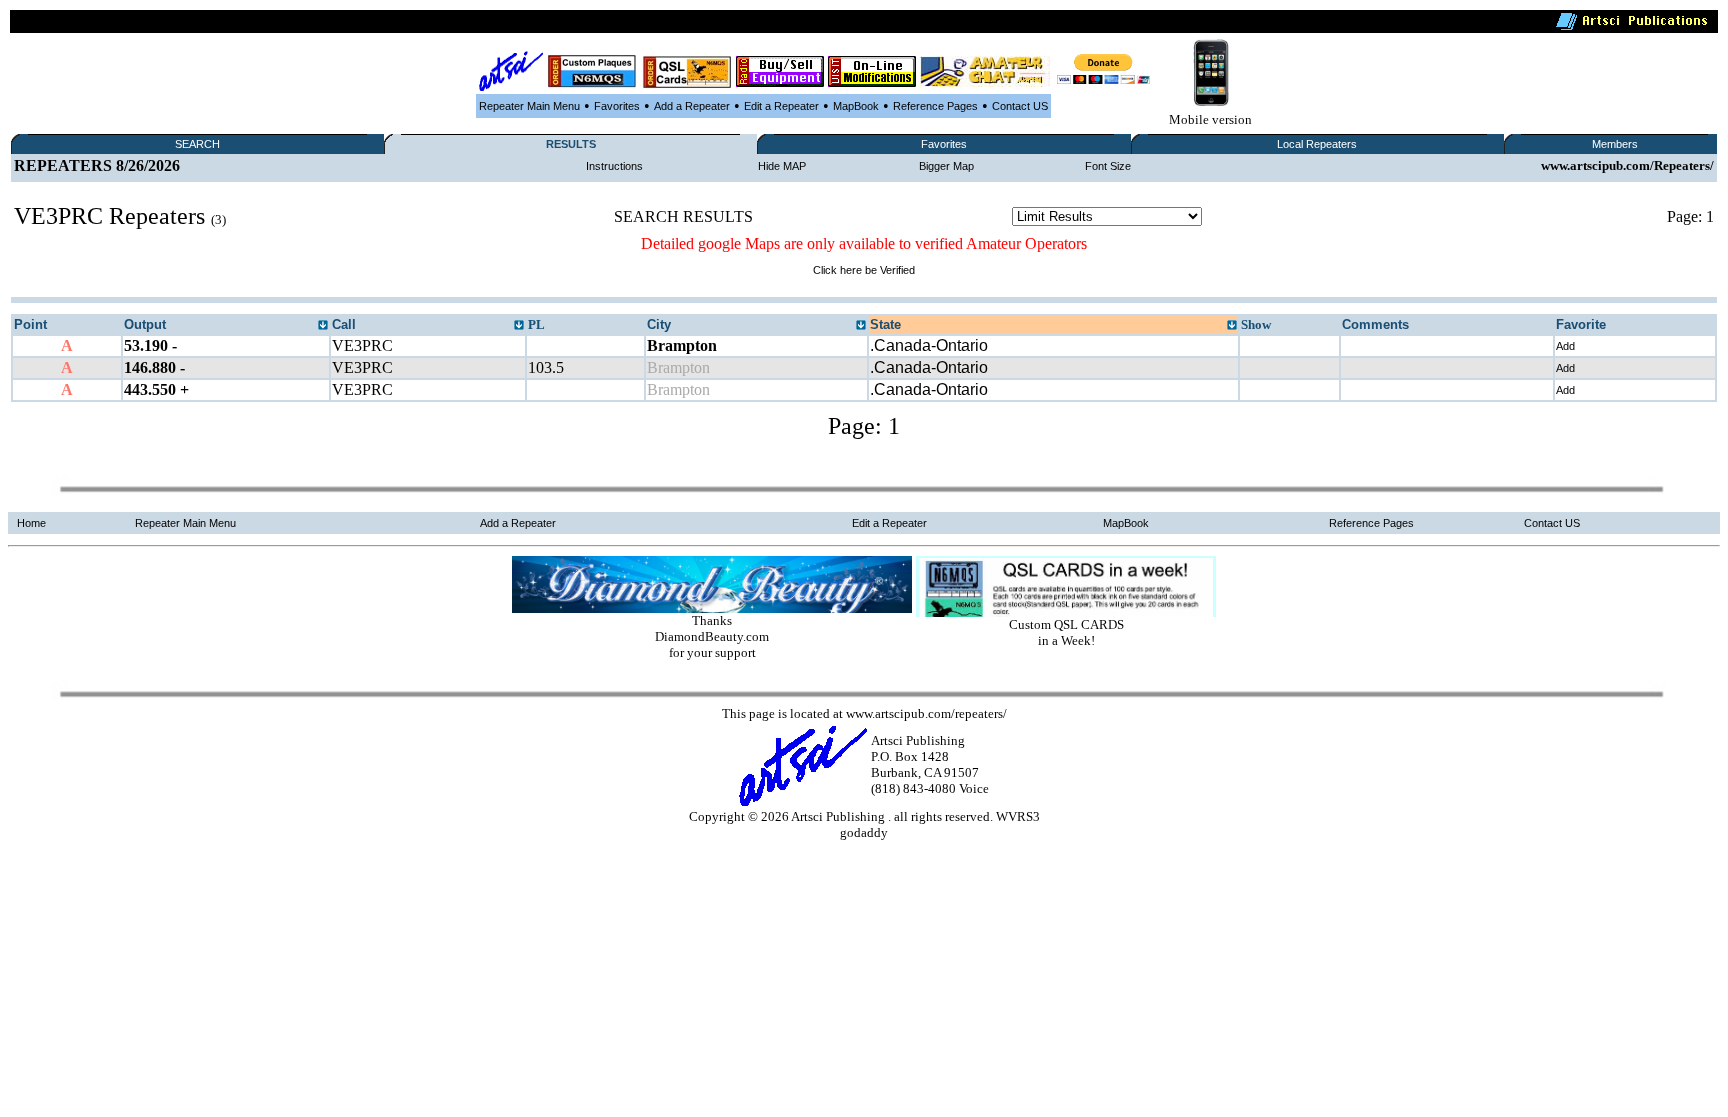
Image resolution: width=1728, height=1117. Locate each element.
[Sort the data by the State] (1232, 326)
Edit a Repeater (781, 106)
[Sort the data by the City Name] (861, 326)
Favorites (617, 106)
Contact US (1020, 106)
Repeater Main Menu (529, 106)
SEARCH (197, 144)
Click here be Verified (864, 270)
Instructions (614, 166)
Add (1565, 346)
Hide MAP (782, 166)
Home (31, 523)
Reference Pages (935, 106)
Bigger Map (946, 166)
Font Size (1108, 166)
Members (1615, 144)
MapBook (856, 106)
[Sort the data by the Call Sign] (519, 326)
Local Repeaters (1317, 144)
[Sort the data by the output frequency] (323, 326)
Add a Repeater (692, 106)
